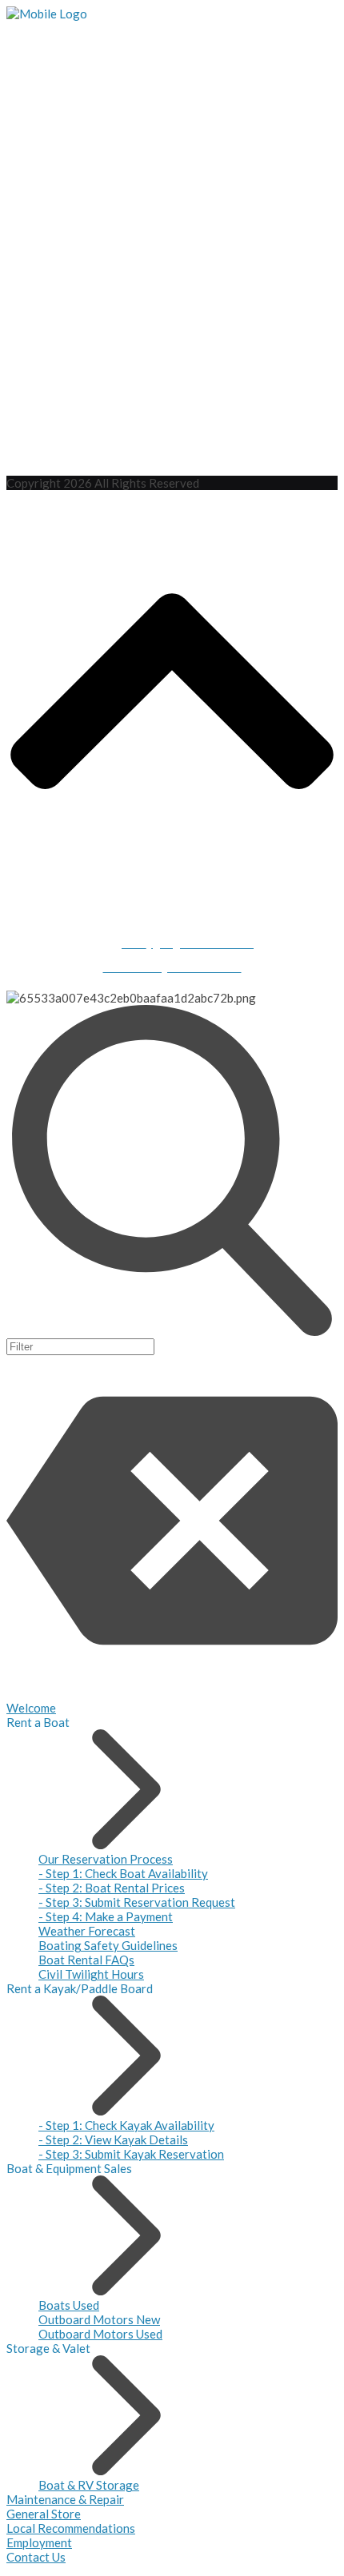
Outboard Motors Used (100, 2334)
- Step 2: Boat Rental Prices (112, 1888)
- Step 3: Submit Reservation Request (137, 1902)
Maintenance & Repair (65, 2499)
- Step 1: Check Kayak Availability (126, 2125)
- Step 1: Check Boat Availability (123, 1873)
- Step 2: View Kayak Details (113, 2139)
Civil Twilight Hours (91, 1974)
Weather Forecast (87, 1931)
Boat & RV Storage (89, 2485)
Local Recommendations (71, 2528)
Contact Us (36, 2557)
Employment (39, 2542)
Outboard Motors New (99, 2319)
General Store (44, 2514)
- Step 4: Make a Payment (106, 1916)
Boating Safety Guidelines (108, 1945)
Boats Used (69, 2305)
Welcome (31, 1708)
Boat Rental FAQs (86, 1960)
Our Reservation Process (106, 1859)
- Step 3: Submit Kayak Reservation (131, 2154)
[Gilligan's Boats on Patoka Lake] (47, 14)
